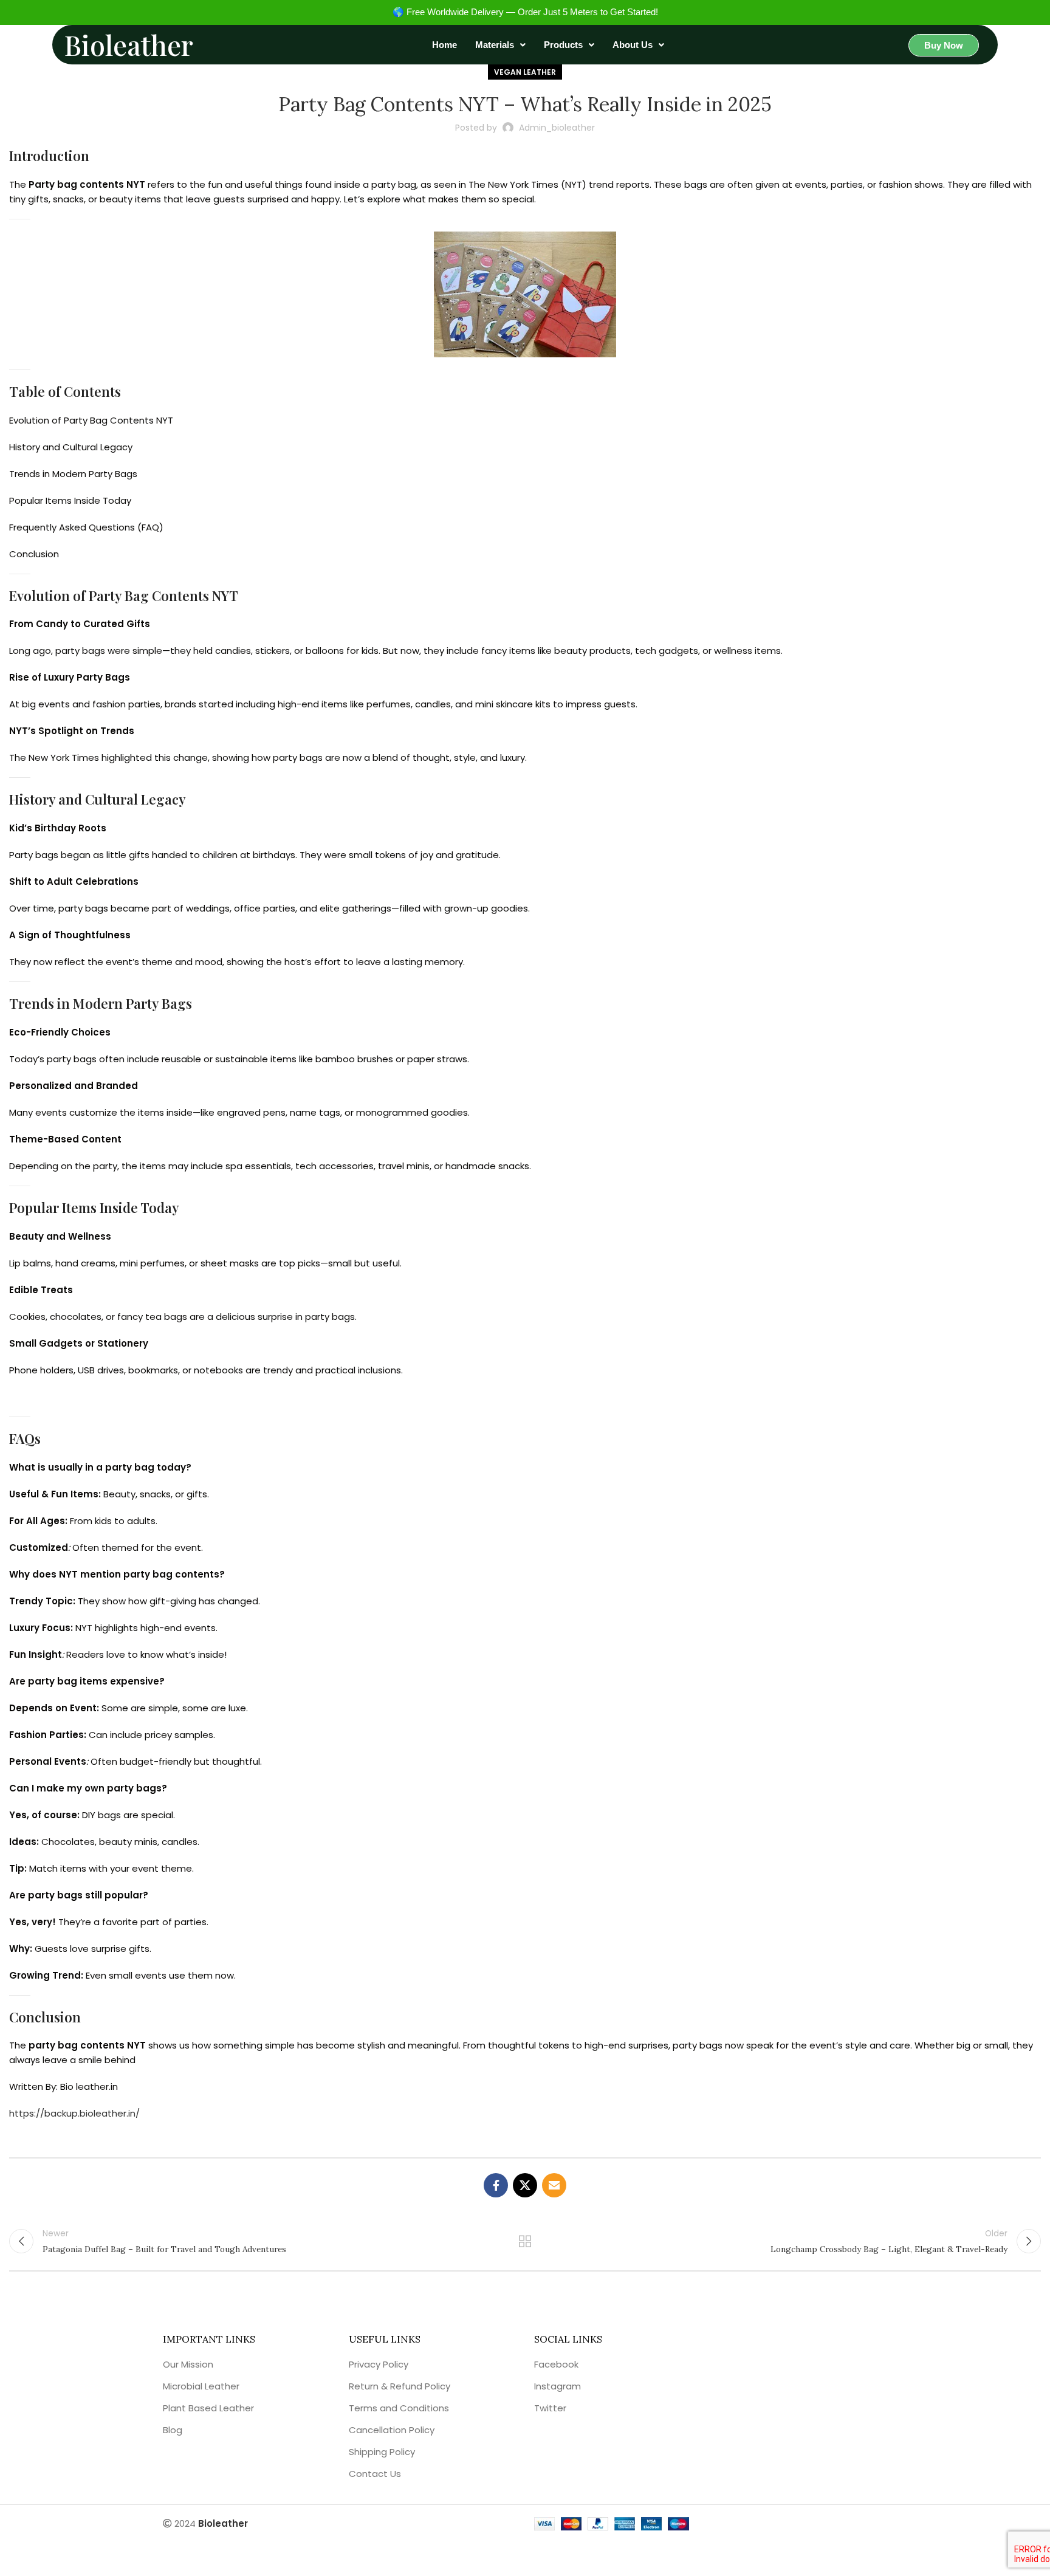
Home (444, 45)
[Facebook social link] (496, 2185)
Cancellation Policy (392, 2430)
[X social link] (525, 2185)
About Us (633, 45)
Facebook (556, 2364)
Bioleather (129, 44)
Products (563, 45)
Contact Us (375, 2474)
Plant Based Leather (208, 2408)
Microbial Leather (201, 2386)
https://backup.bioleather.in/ (74, 2113)
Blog (173, 2430)
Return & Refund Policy (400, 2386)
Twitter (550, 2408)
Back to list (525, 2241)
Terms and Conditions (399, 2408)
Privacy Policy (379, 2364)
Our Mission (188, 2364)
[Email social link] (554, 2185)
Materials (495, 45)
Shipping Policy (382, 2452)
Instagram (558, 2386)
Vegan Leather (525, 72)
